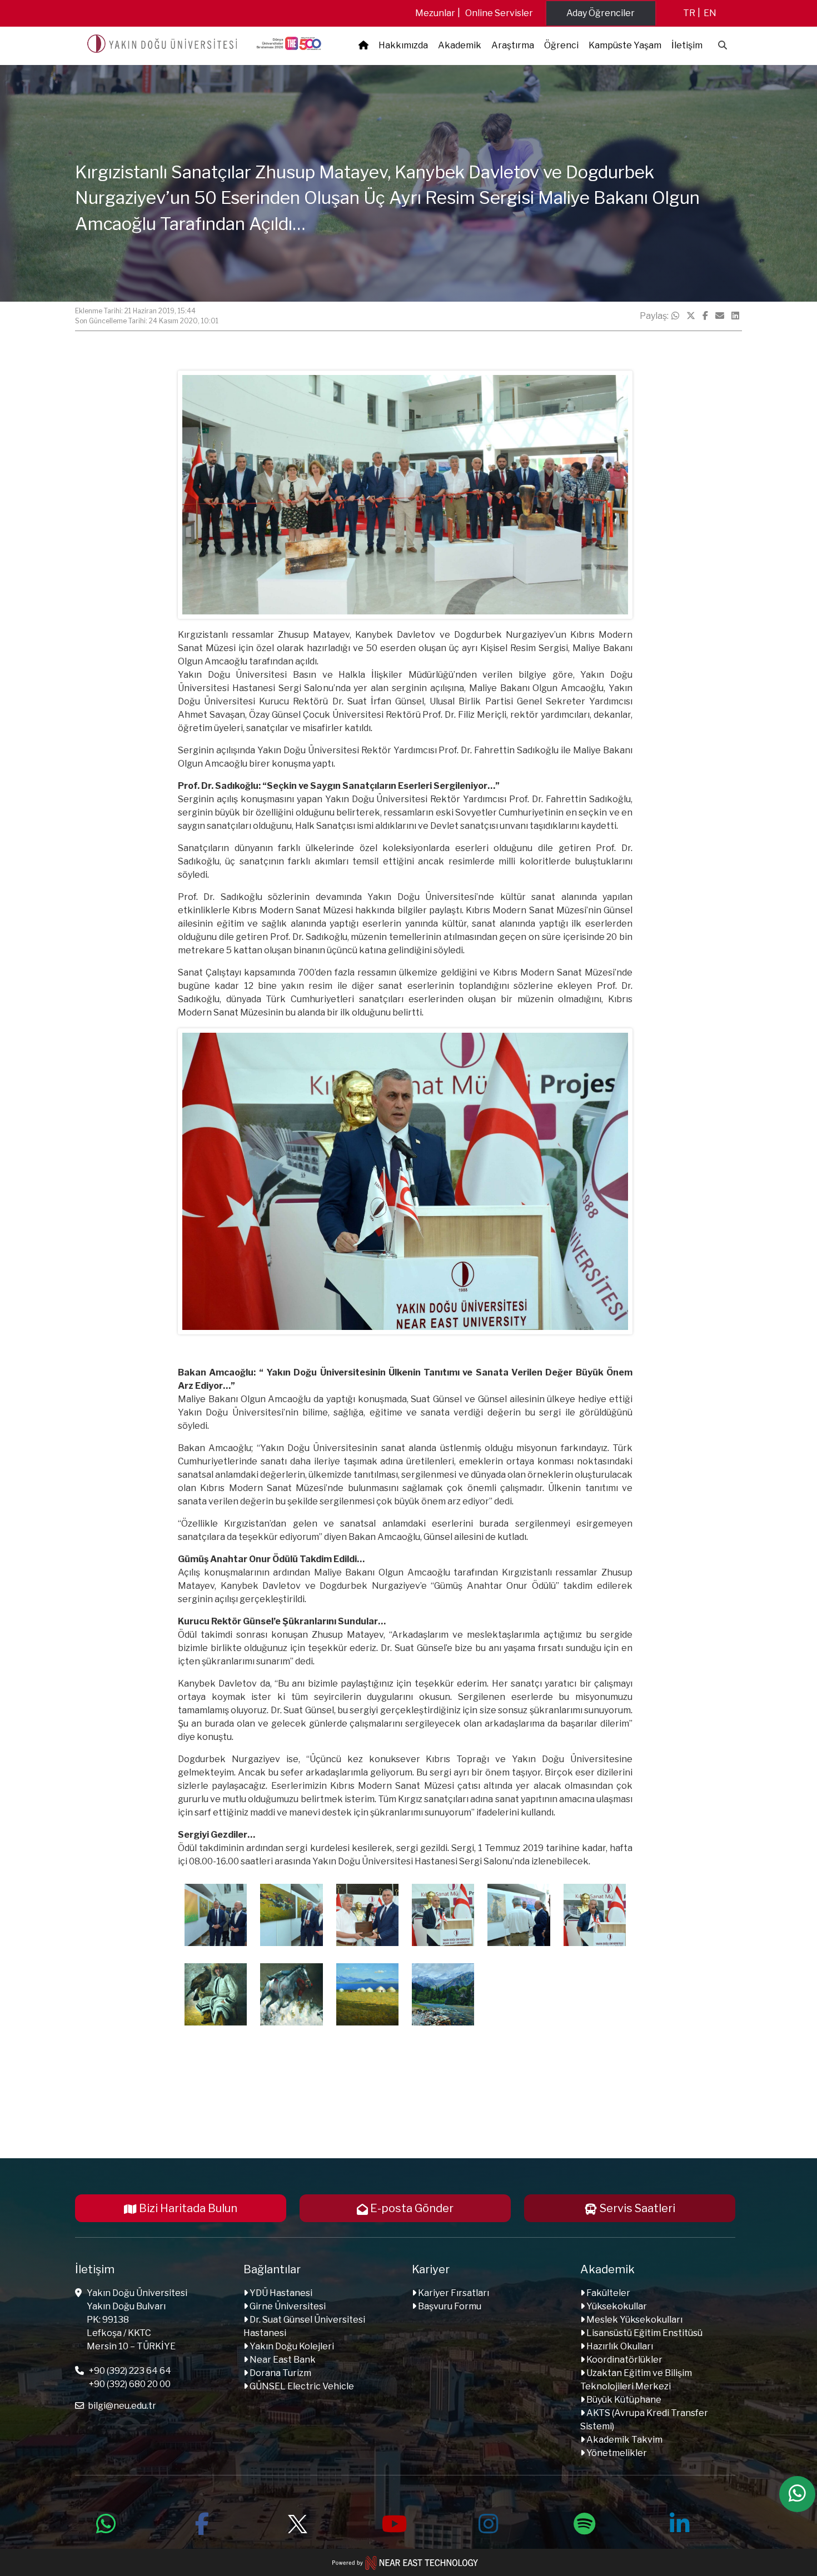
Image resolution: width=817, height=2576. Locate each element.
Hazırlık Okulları (619, 2346)
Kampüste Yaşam (625, 45)
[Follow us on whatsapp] (106, 2522)
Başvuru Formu (449, 2306)
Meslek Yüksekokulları (634, 2320)
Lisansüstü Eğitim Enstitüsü (644, 2333)
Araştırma (513, 45)
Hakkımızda (403, 45)
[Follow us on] (297, 2522)
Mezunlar (435, 13)
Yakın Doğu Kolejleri (291, 2346)
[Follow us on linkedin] (680, 2522)
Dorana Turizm (280, 2373)
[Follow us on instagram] (489, 2522)
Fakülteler (607, 2293)
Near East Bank (282, 2360)
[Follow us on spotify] (584, 2522)
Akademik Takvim (624, 2440)
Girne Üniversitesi (287, 2306)
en (710, 13)
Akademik (460, 45)
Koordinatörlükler (624, 2360)
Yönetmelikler (616, 2453)
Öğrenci (561, 45)
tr (689, 13)
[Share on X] (691, 316)
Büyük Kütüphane (623, 2400)
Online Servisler (499, 13)
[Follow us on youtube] (393, 2522)
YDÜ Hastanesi (280, 2293)
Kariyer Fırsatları (453, 2293)
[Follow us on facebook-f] (202, 2522)
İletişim (687, 45)
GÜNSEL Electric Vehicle (301, 2386)
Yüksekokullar (616, 2306)
